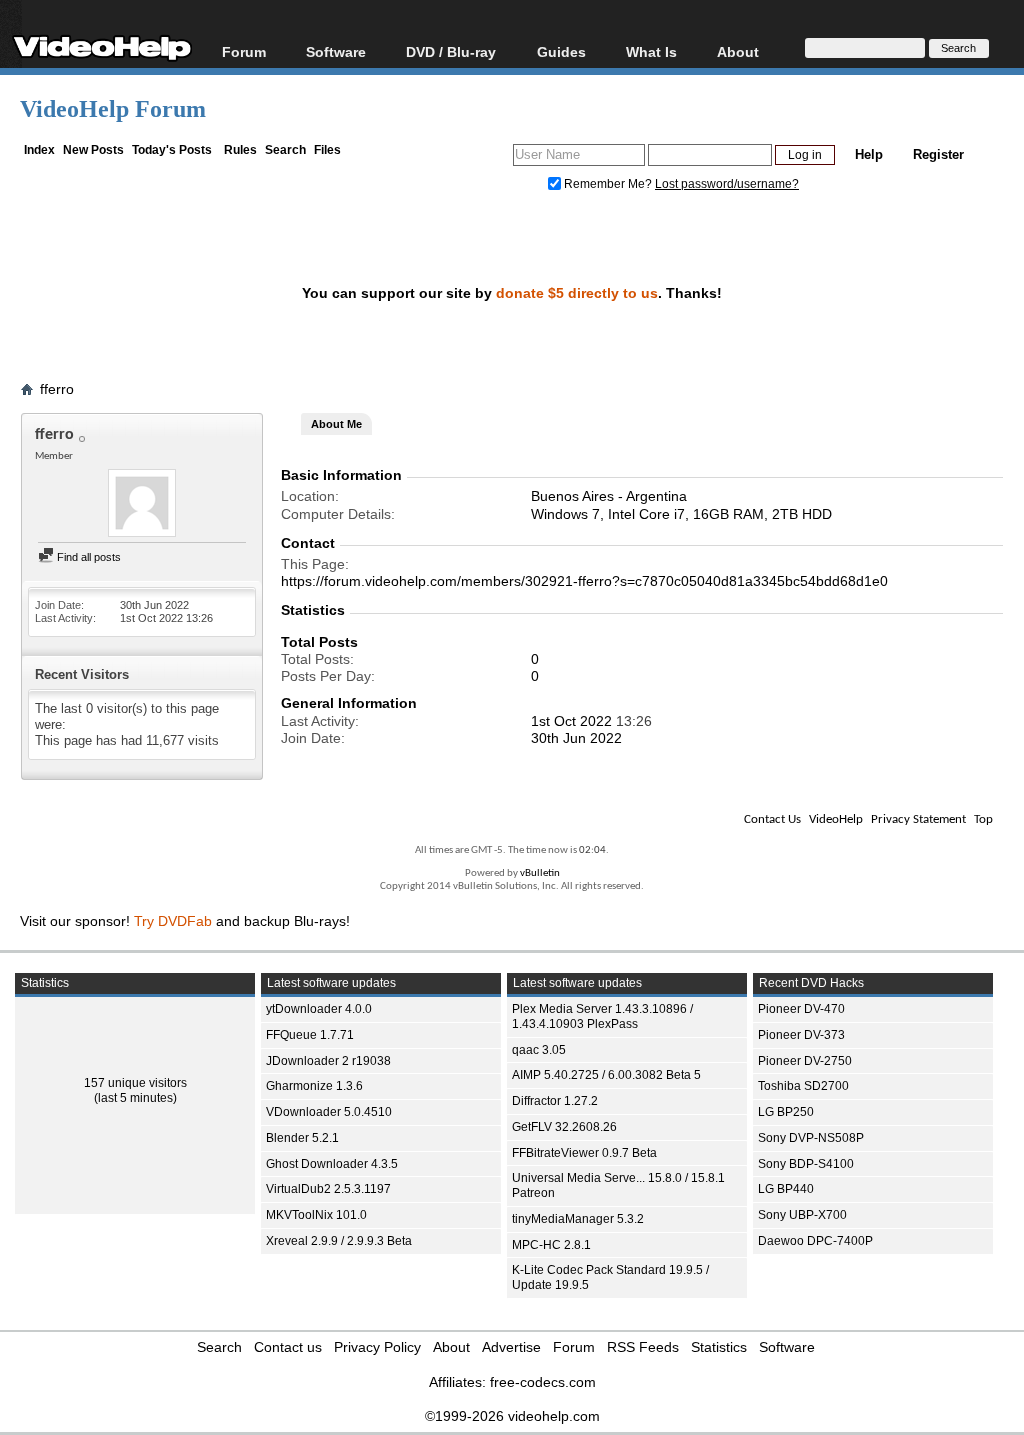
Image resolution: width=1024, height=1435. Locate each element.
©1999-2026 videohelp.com (512, 1416)
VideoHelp (836, 819)
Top (983, 819)
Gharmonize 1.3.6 (314, 1086)
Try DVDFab (173, 921)
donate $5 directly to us (577, 293)
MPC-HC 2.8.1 (551, 1245)
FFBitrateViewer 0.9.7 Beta (584, 1153)
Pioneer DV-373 (801, 1035)
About (451, 1347)
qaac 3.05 (539, 1050)
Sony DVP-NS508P (811, 1138)
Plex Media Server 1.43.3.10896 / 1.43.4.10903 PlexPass (602, 1016)
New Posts (93, 150)
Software (336, 51)
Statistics (719, 1347)
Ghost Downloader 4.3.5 (332, 1164)
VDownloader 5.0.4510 (329, 1112)
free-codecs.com (543, 1382)
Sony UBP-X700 (802, 1215)
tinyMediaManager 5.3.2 (578, 1219)
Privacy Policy (377, 1347)
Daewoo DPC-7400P (815, 1241)
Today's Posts (172, 150)
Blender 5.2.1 (302, 1138)
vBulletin (540, 873)
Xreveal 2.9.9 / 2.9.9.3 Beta (339, 1241)
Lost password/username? (727, 184)
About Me (336, 424)
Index (39, 150)
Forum (244, 51)
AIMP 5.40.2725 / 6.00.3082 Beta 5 (606, 1075)
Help (869, 154)
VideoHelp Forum (113, 109)
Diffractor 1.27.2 (555, 1101)
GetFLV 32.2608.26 (564, 1127)
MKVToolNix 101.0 (316, 1215)
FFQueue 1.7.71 (310, 1035)
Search (285, 150)
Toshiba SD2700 (803, 1086)
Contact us (288, 1347)
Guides (561, 51)
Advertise (511, 1347)
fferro (57, 389)
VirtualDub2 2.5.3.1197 (328, 1189)
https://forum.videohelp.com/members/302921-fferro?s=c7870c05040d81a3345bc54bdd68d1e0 (584, 581)
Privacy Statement (918, 819)
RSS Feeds (643, 1347)
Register (938, 154)
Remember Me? (608, 184)
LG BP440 (786, 1189)
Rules (240, 150)
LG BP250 (786, 1112)
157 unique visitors (135, 1083)
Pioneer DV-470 (801, 1009)
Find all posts (87, 557)
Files (327, 150)
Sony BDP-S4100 (806, 1164)
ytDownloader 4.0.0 (319, 1009)
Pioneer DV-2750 (805, 1061)
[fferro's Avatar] (142, 505)
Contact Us (772, 819)
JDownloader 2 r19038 (328, 1061)
